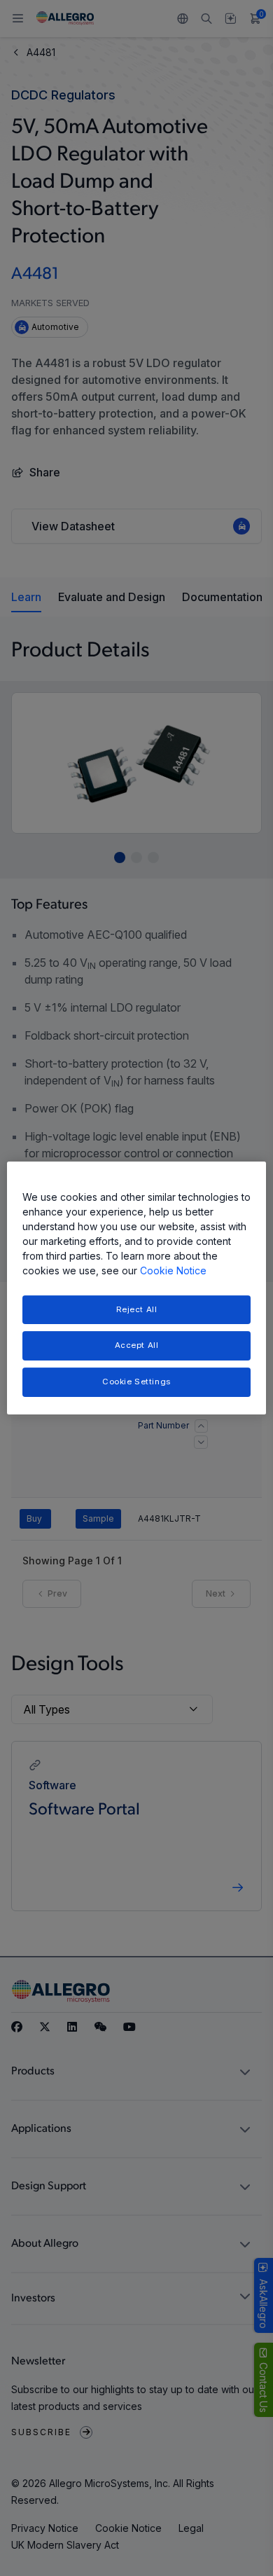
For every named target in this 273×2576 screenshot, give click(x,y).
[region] (137, 1288)
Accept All (137, 1346)
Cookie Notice (173, 1270)
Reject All (137, 1309)
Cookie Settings (136, 1382)
